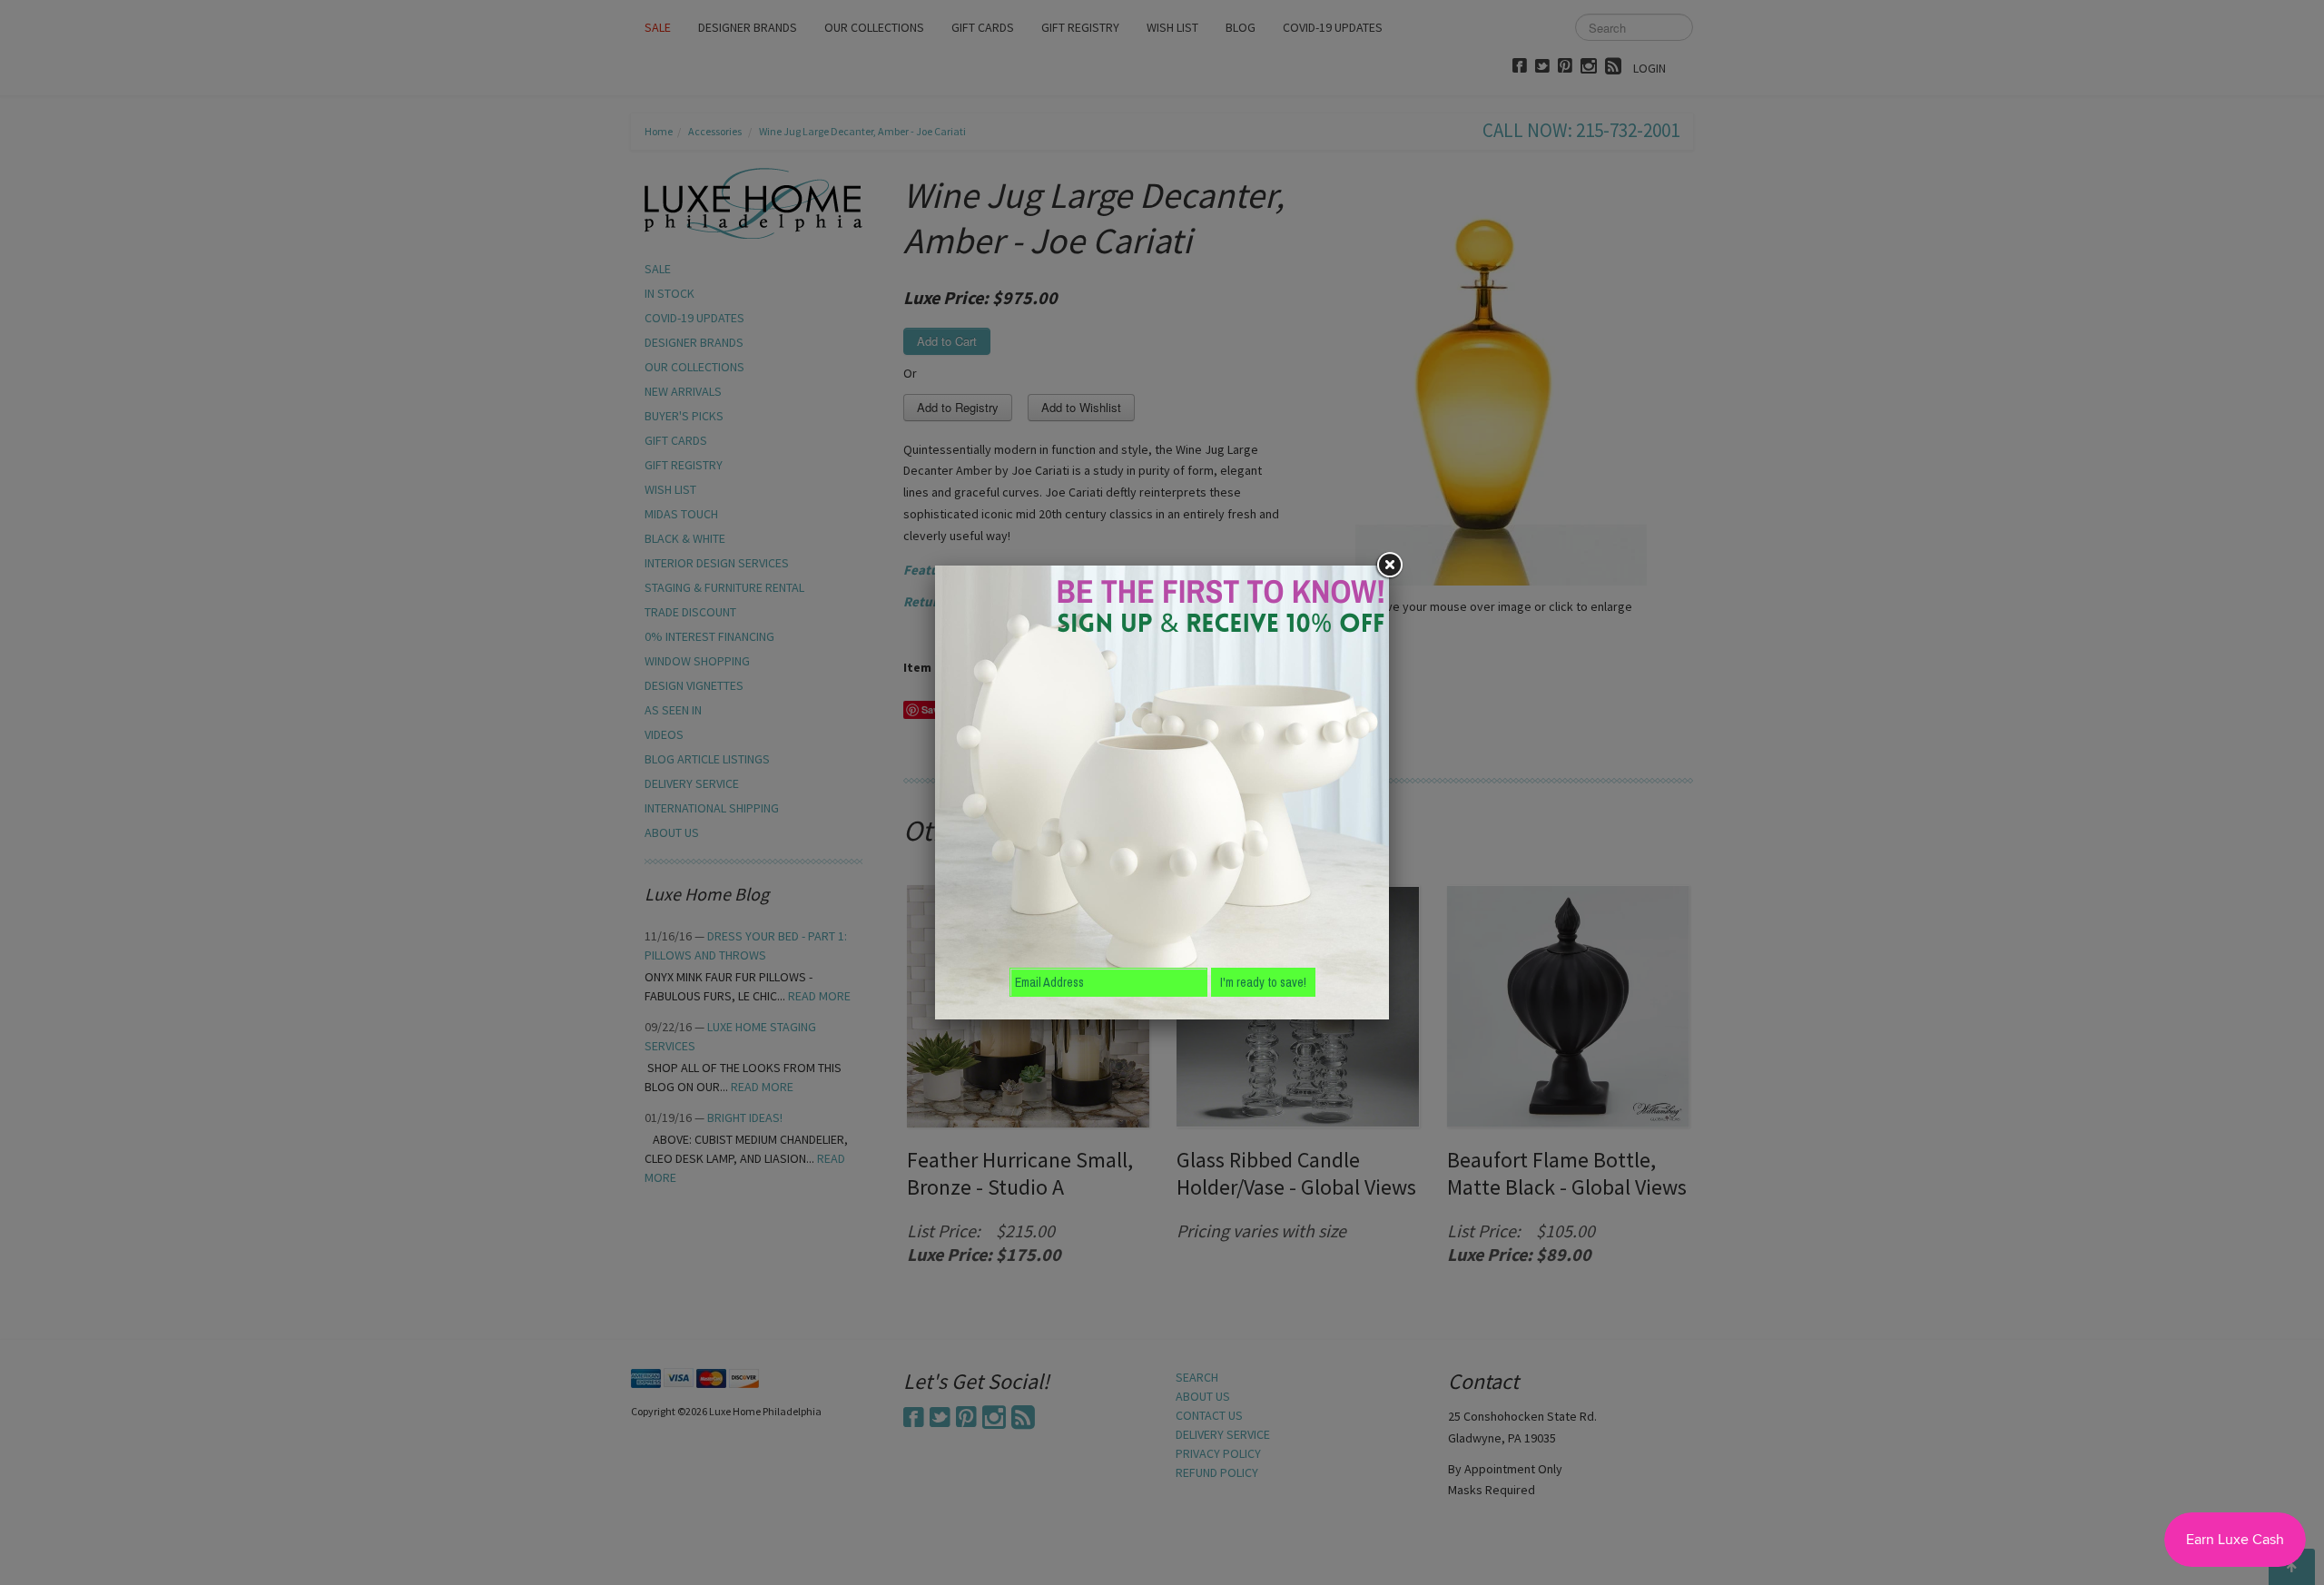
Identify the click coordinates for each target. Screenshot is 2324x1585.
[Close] (1389, 566)
